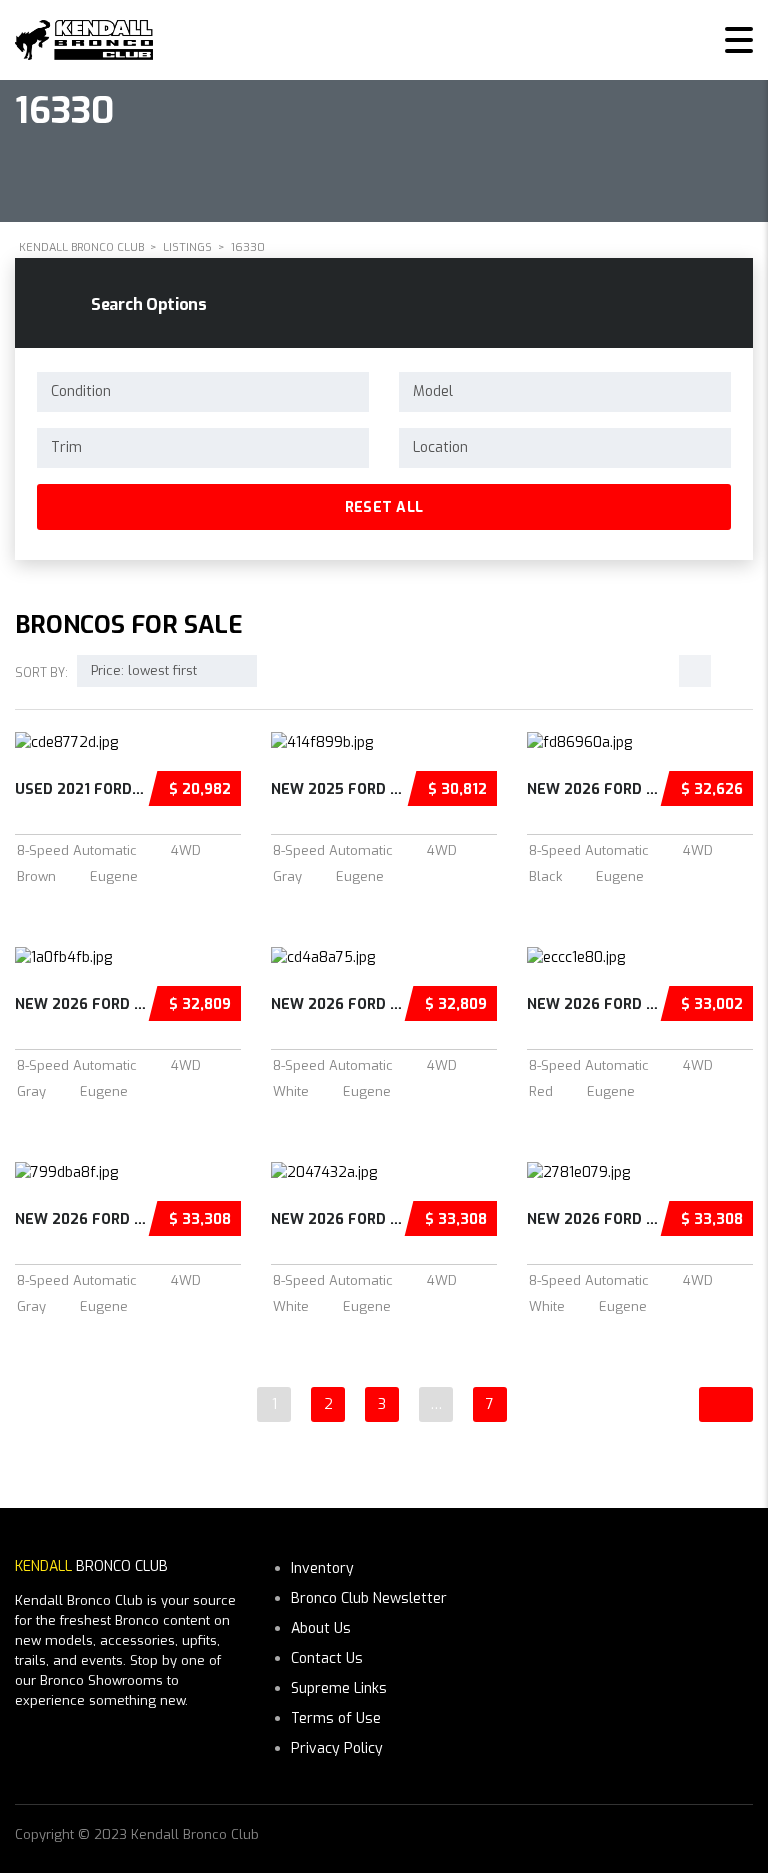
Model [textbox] (433, 391)
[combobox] (203, 392)
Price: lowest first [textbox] (144, 670)
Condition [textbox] (81, 391)
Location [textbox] (440, 447)
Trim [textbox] (66, 447)
